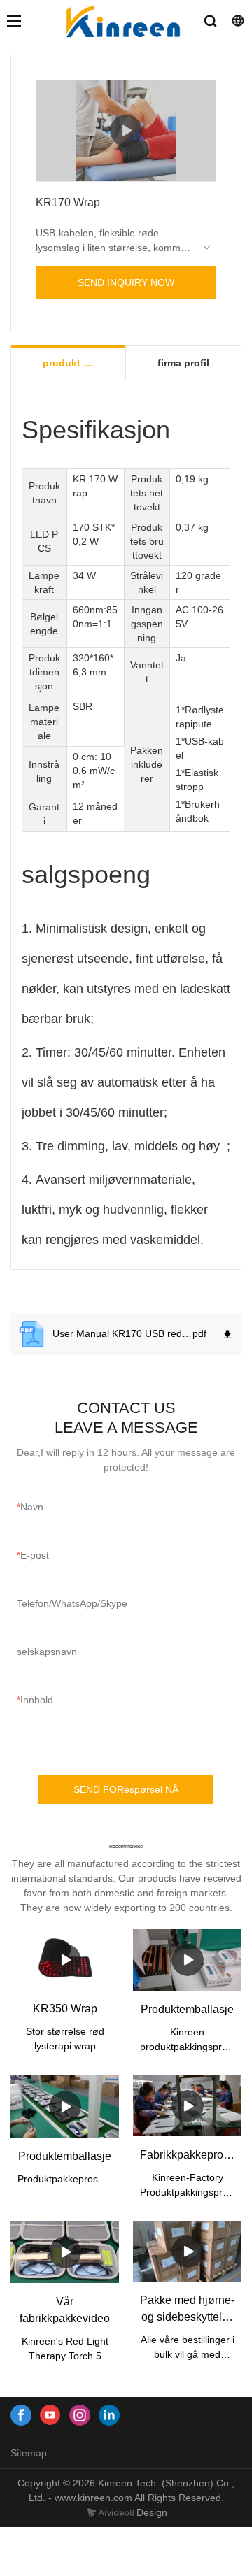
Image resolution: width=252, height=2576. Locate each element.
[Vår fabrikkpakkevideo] (65, 2252)
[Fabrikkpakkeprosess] (187, 2106)
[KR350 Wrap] (65, 1960)
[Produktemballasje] (187, 1960)
